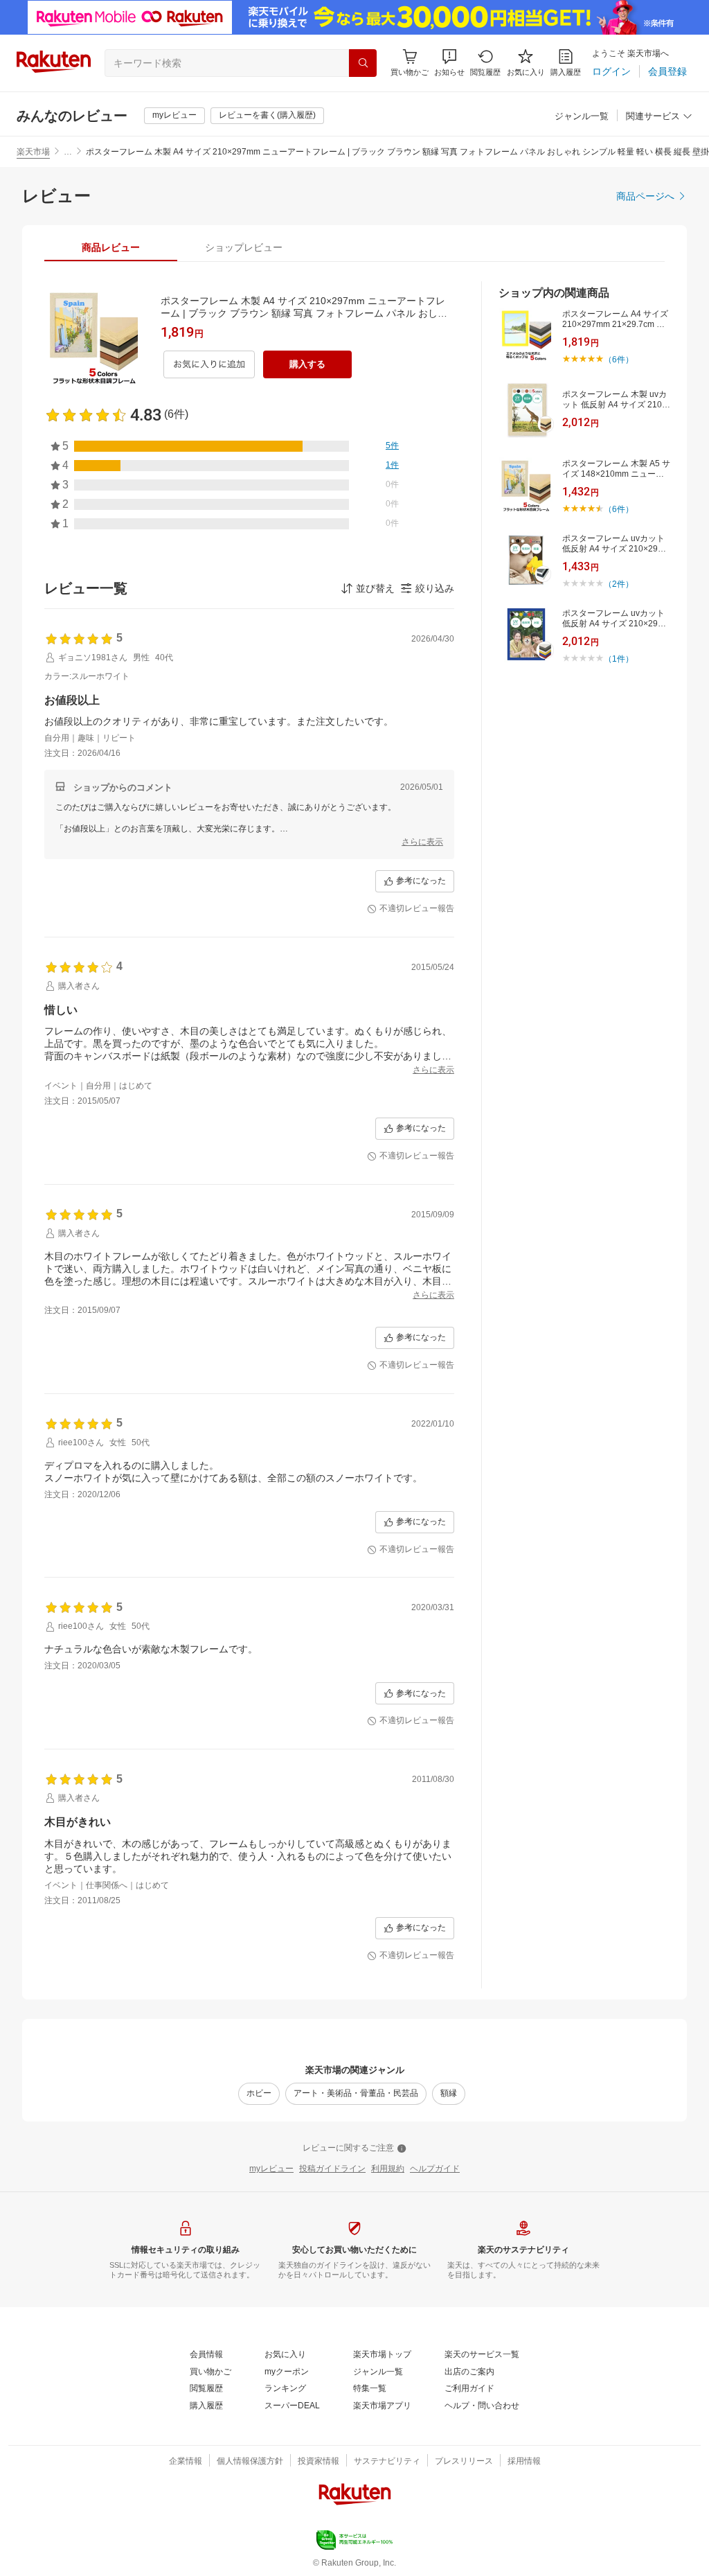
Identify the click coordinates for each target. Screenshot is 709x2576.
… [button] (68, 152)
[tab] (111, 247)
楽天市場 (33, 152)
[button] (449, 63)
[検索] (363, 63)
